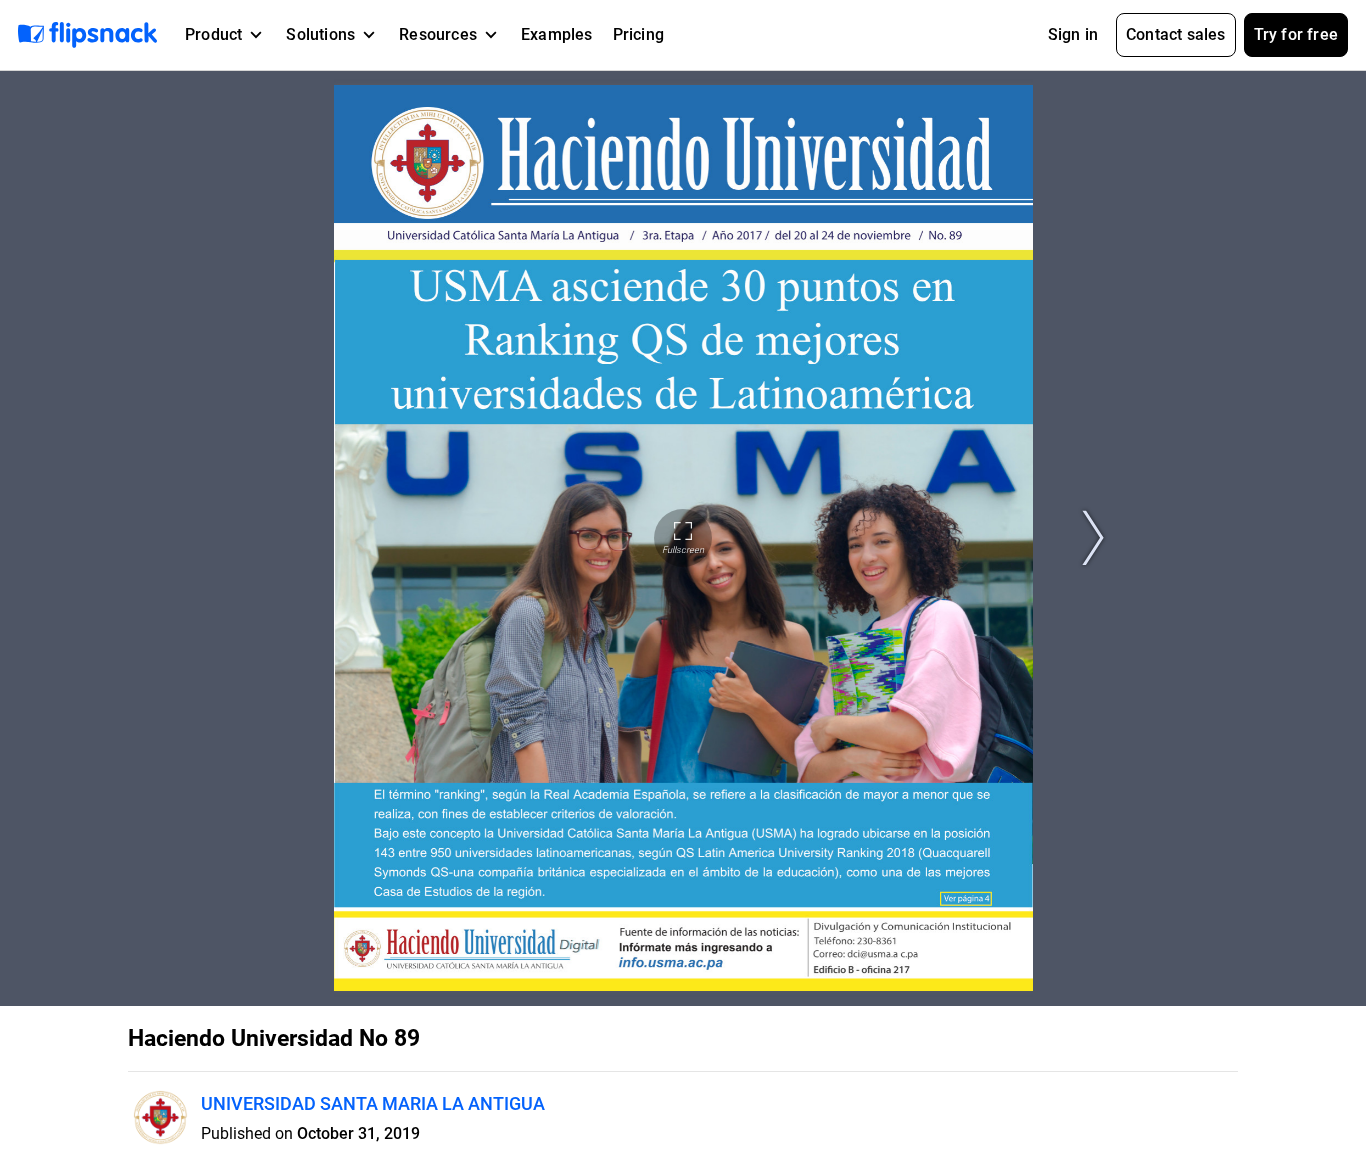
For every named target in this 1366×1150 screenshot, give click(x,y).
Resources (438, 34)
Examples (557, 34)
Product (213, 34)
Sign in (1073, 34)
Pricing (638, 34)
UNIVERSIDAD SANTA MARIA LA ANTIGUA (373, 1103)
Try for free (1296, 34)
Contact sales (1176, 34)
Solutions (320, 34)
